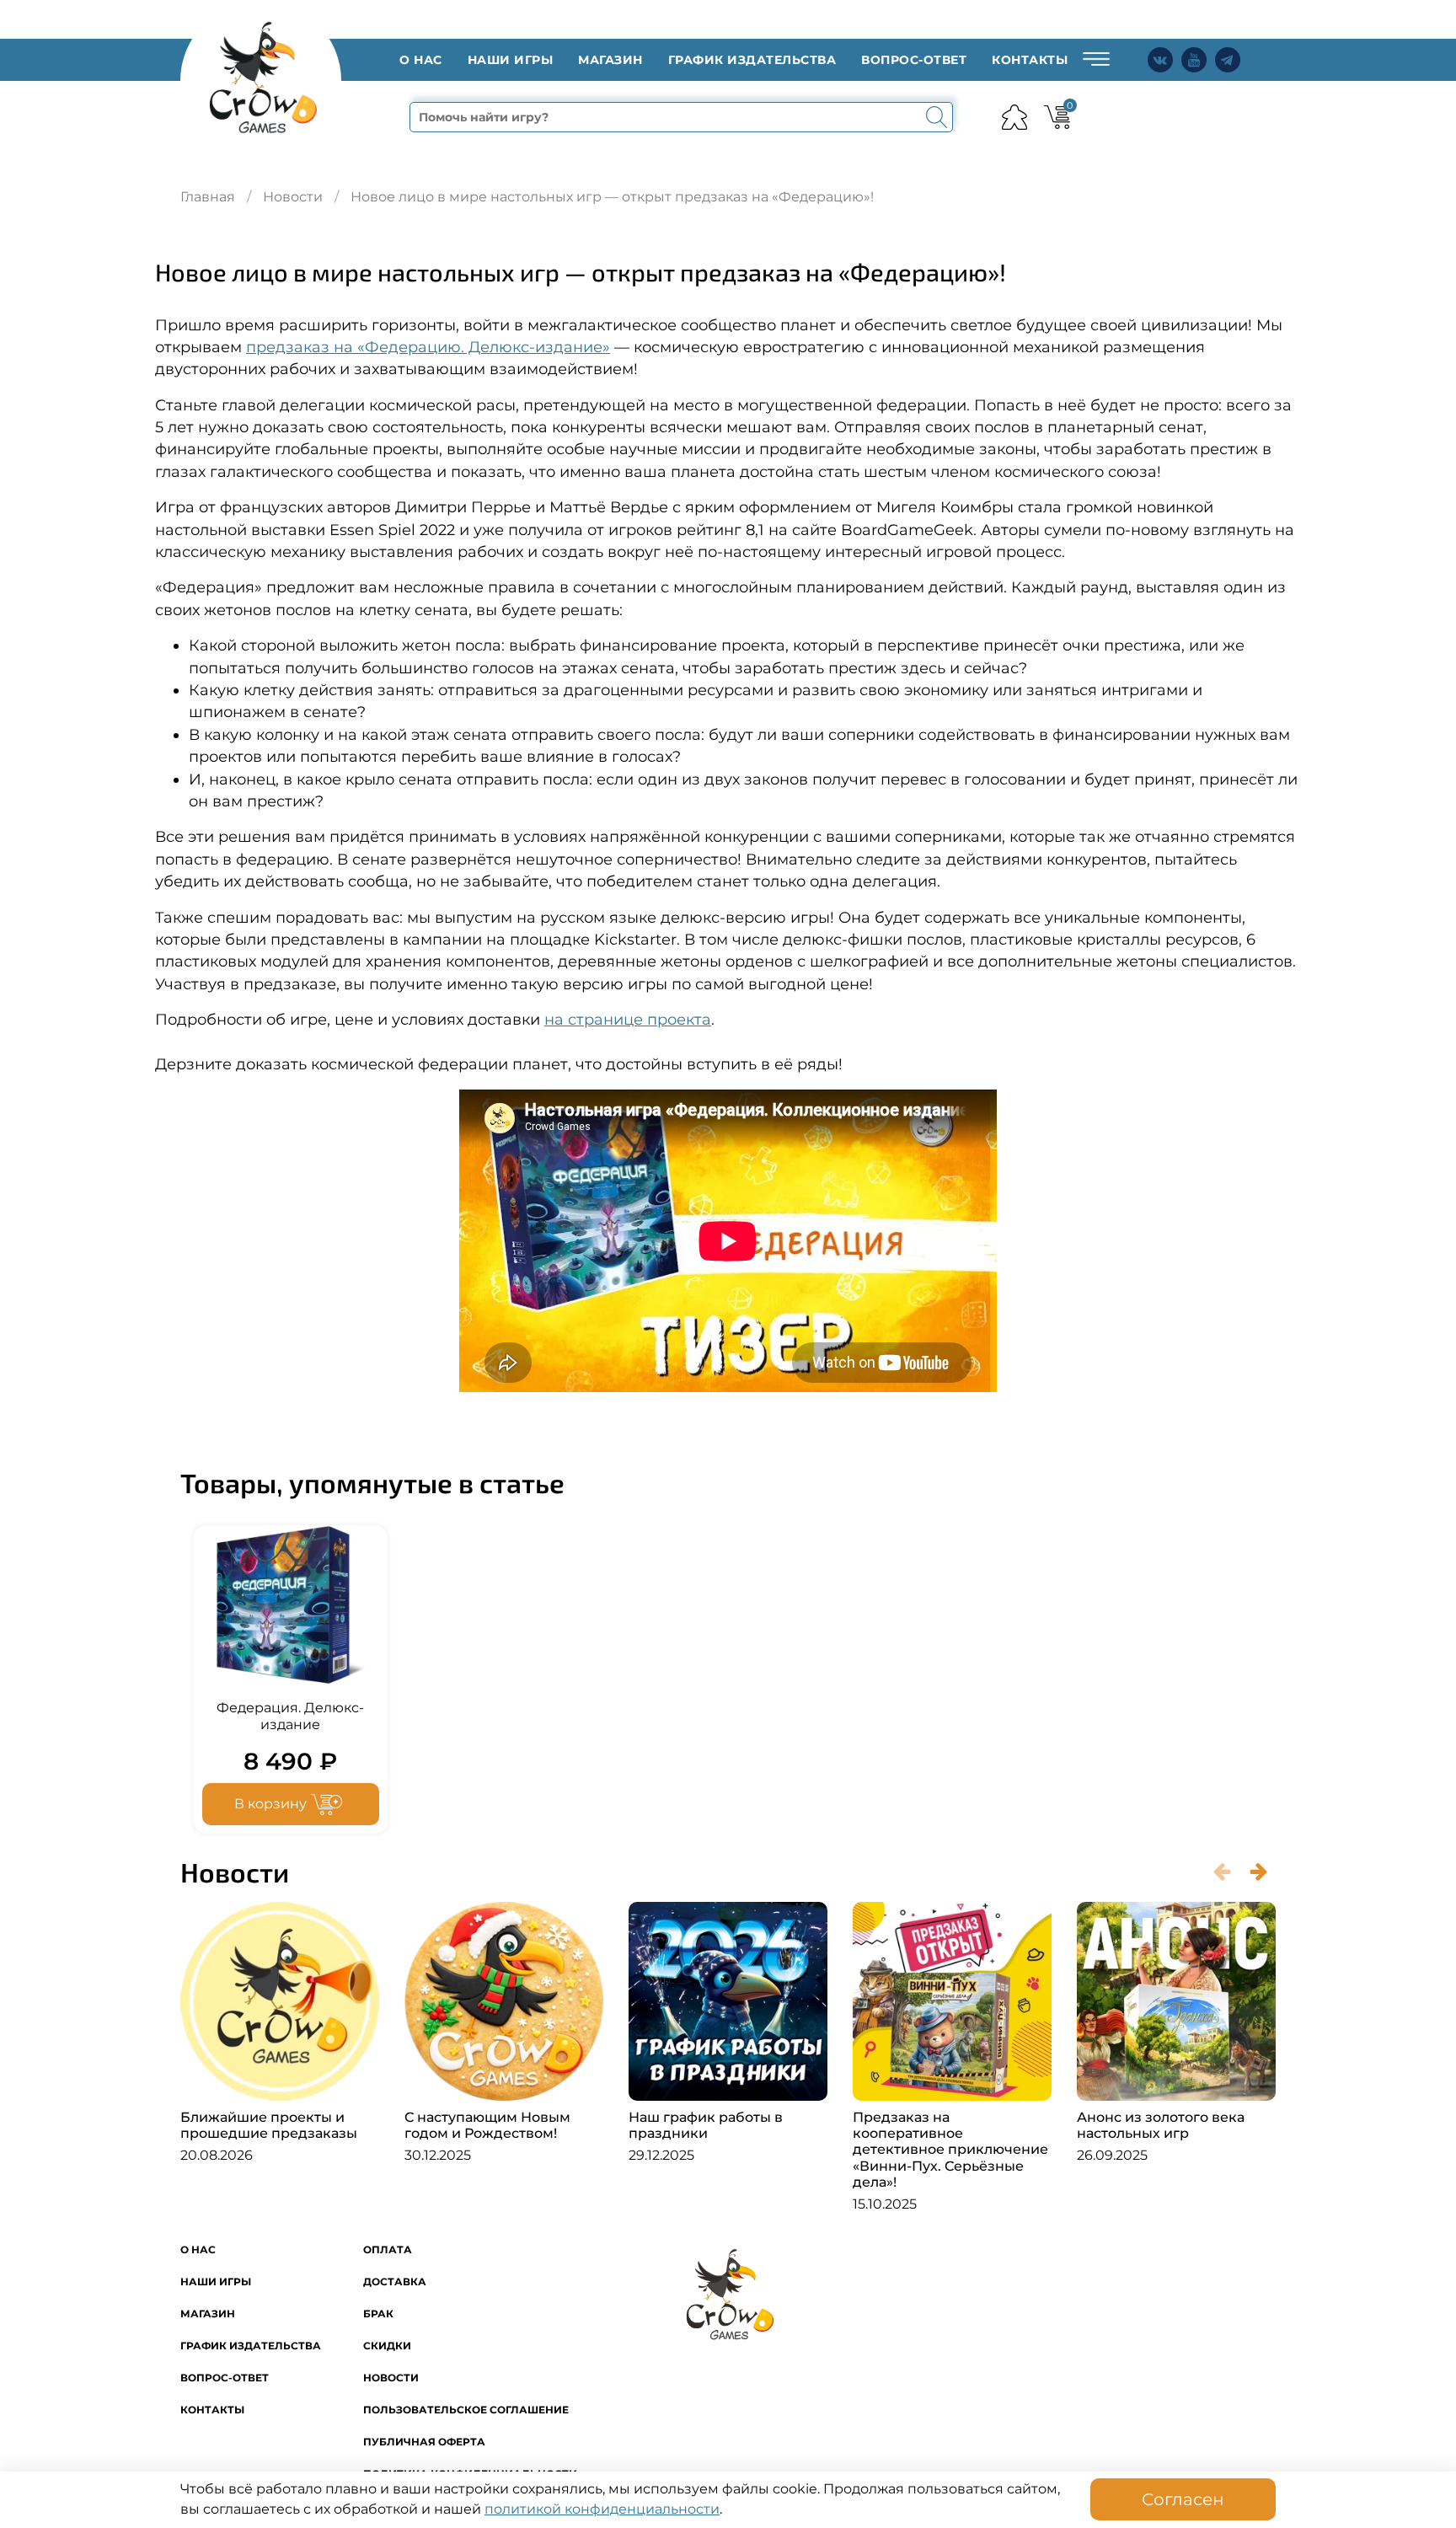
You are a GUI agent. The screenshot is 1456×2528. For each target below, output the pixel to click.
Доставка (395, 2282)
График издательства (752, 60)
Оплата (388, 2249)
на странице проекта (628, 1019)
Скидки (387, 2346)
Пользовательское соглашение (466, 2410)
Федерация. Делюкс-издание (290, 1716)
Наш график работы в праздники (706, 2125)
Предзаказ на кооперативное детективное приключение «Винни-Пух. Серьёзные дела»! (950, 2150)
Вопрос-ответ (914, 60)
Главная (208, 197)
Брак (378, 2314)
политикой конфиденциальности (602, 2509)
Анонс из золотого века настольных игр (1161, 2125)
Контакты (1030, 60)
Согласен (1183, 2499)
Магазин (610, 60)
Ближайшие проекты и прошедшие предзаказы (269, 2125)
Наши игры (511, 60)
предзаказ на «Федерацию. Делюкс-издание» (428, 347)
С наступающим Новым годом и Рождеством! (487, 2125)
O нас (421, 60)
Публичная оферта (424, 2442)
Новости (293, 197)
